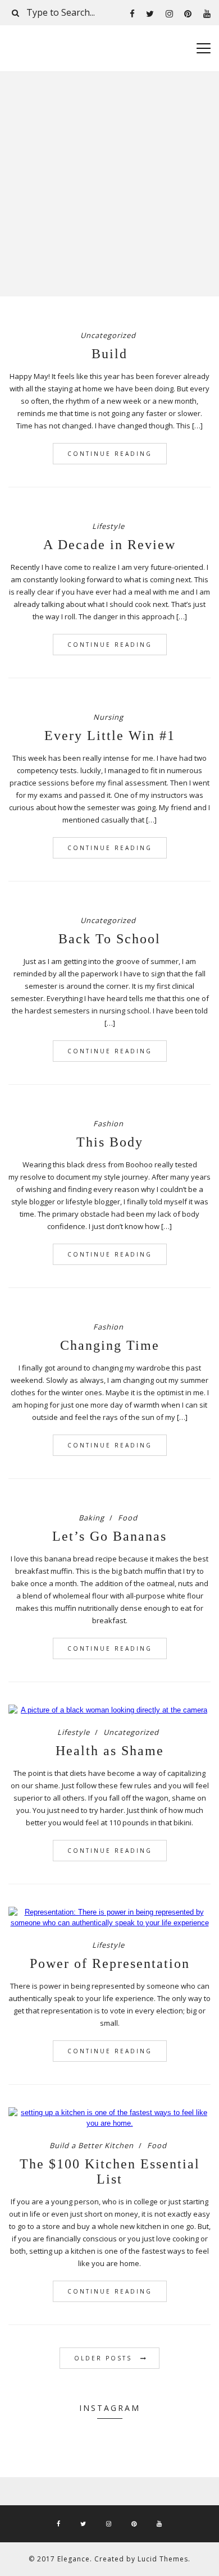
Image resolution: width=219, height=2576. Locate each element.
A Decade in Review (109, 545)
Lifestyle (108, 526)
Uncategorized (108, 335)
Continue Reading (110, 454)
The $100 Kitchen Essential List (110, 2171)
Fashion (108, 1123)
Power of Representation (110, 1963)
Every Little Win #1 (110, 736)
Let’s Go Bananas (109, 1536)
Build (109, 354)
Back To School (109, 939)
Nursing (108, 717)
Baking (92, 1518)
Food (128, 1518)
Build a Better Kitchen (92, 2145)
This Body (110, 1142)
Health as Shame (110, 1751)
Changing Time (110, 1345)
